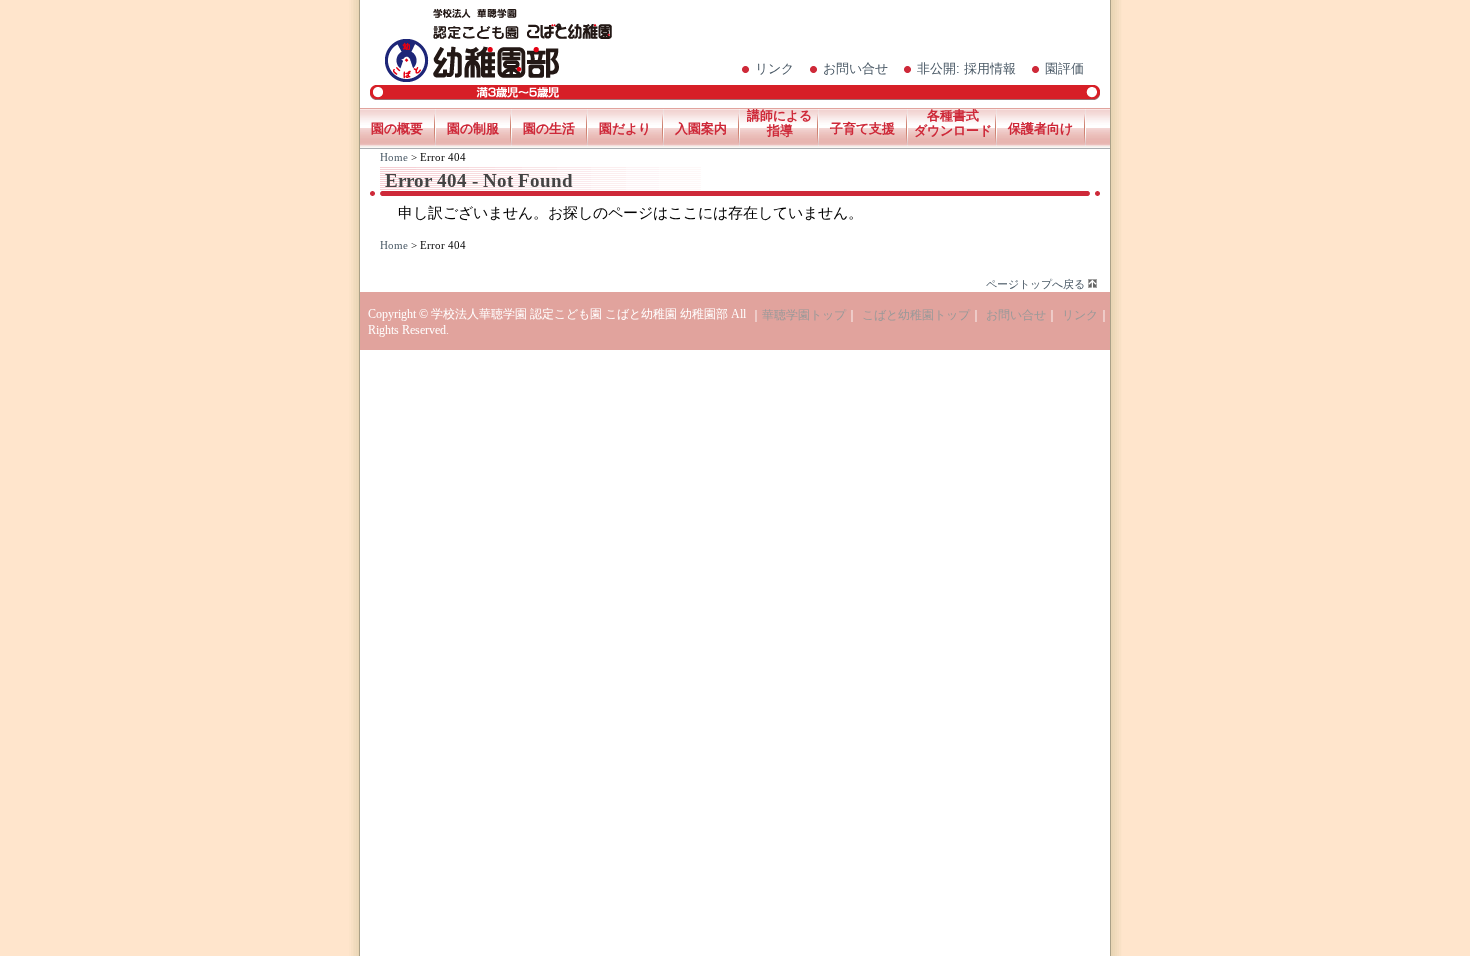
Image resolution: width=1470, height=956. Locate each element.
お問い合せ (855, 68)
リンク (774, 68)
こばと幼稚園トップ (916, 315)
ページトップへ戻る (1035, 284)
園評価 (1064, 68)
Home (394, 157)
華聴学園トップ (804, 315)
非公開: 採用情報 (966, 68)
